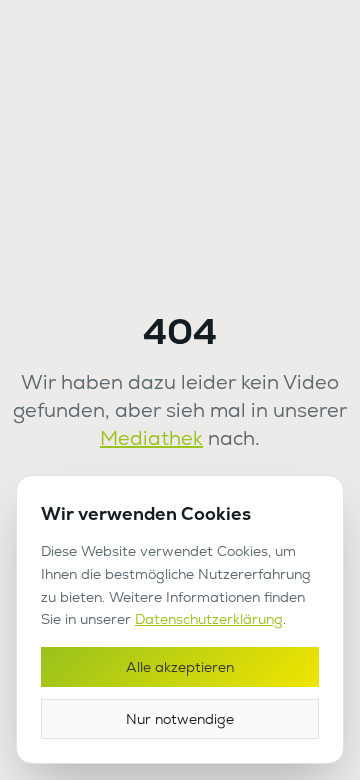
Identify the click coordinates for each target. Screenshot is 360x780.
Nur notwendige (180, 719)
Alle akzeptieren (180, 667)
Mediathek (151, 438)
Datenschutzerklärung (209, 619)
